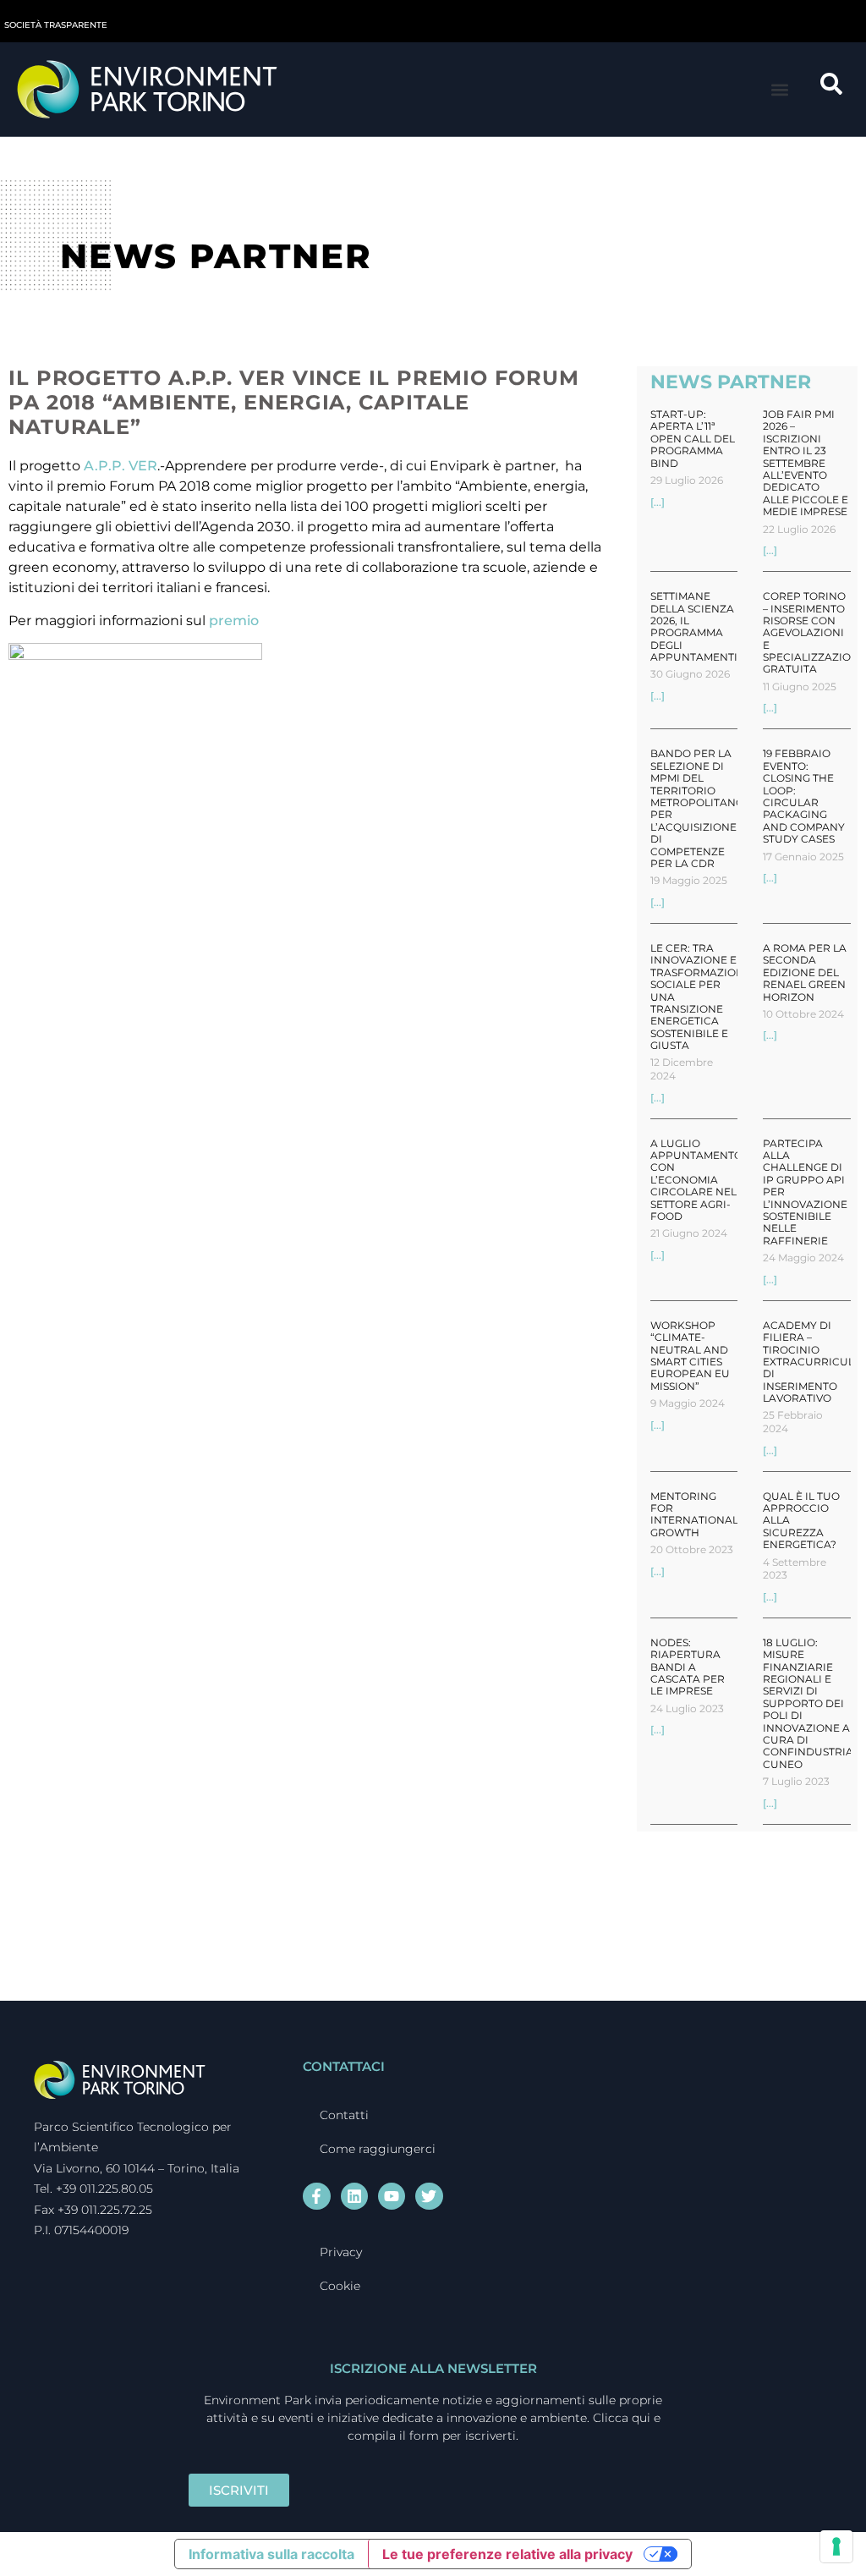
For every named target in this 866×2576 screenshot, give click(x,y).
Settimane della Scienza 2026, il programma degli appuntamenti (694, 626)
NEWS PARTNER (731, 382)
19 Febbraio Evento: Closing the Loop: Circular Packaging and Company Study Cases (804, 796)
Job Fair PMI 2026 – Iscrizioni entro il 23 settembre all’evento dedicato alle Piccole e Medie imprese (806, 463)
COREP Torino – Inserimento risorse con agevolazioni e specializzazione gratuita (814, 632)
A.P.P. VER (121, 466)
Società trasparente (56, 25)
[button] (780, 89)
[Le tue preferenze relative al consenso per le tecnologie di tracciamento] (836, 2546)
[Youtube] (392, 2196)
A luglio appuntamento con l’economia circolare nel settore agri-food (696, 1180)
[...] (658, 502)
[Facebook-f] (316, 2196)
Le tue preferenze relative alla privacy (507, 2554)
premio (234, 621)
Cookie (340, 2286)
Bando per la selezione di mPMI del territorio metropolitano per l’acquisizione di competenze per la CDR (697, 808)
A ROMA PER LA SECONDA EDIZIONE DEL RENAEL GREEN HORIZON (805, 972)
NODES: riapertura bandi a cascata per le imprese (688, 1667)
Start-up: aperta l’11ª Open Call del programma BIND (693, 439)
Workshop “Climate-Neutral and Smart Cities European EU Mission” (690, 1356)
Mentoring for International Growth (694, 1514)
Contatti (344, 2115)
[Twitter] (429, 2196)
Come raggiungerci (378, 2149)
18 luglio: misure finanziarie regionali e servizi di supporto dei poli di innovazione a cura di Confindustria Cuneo (808, 1703)
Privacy (341, 2252)
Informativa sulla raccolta (271, 2554)
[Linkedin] (354, 2196)
